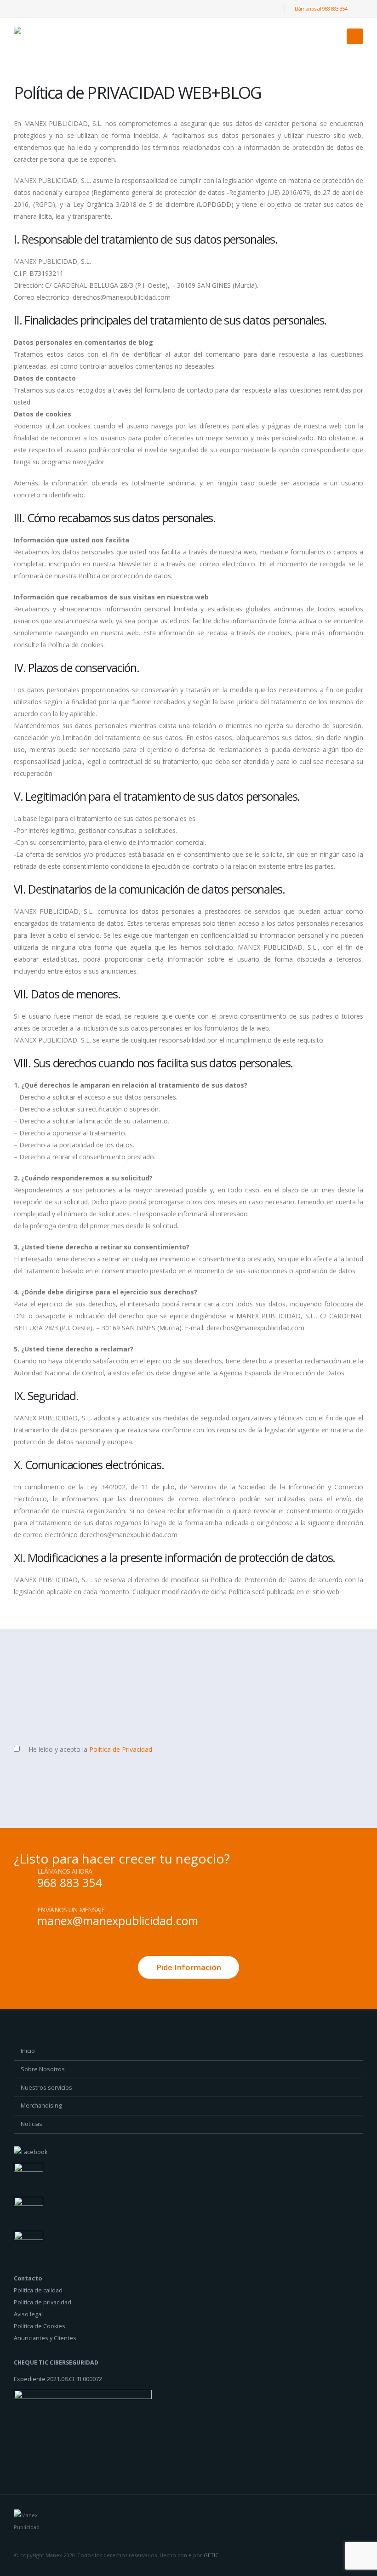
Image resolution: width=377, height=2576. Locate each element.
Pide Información (189, 1967)
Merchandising (41, 2106)
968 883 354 (69, 1882)
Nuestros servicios (46, 2088)
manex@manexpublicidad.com (118, 1921)
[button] (355, 36)
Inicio (28, 2051)
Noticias (31, 2124)
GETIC (211, 2555)
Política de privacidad (43, 2302)
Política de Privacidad (121, 1749)
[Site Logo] (39, 37)
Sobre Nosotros (43, 2069)
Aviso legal (28, 2314)
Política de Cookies (40, 2326)
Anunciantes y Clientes (45, 2338)
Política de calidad (38, 2290)
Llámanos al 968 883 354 (321, 9)
